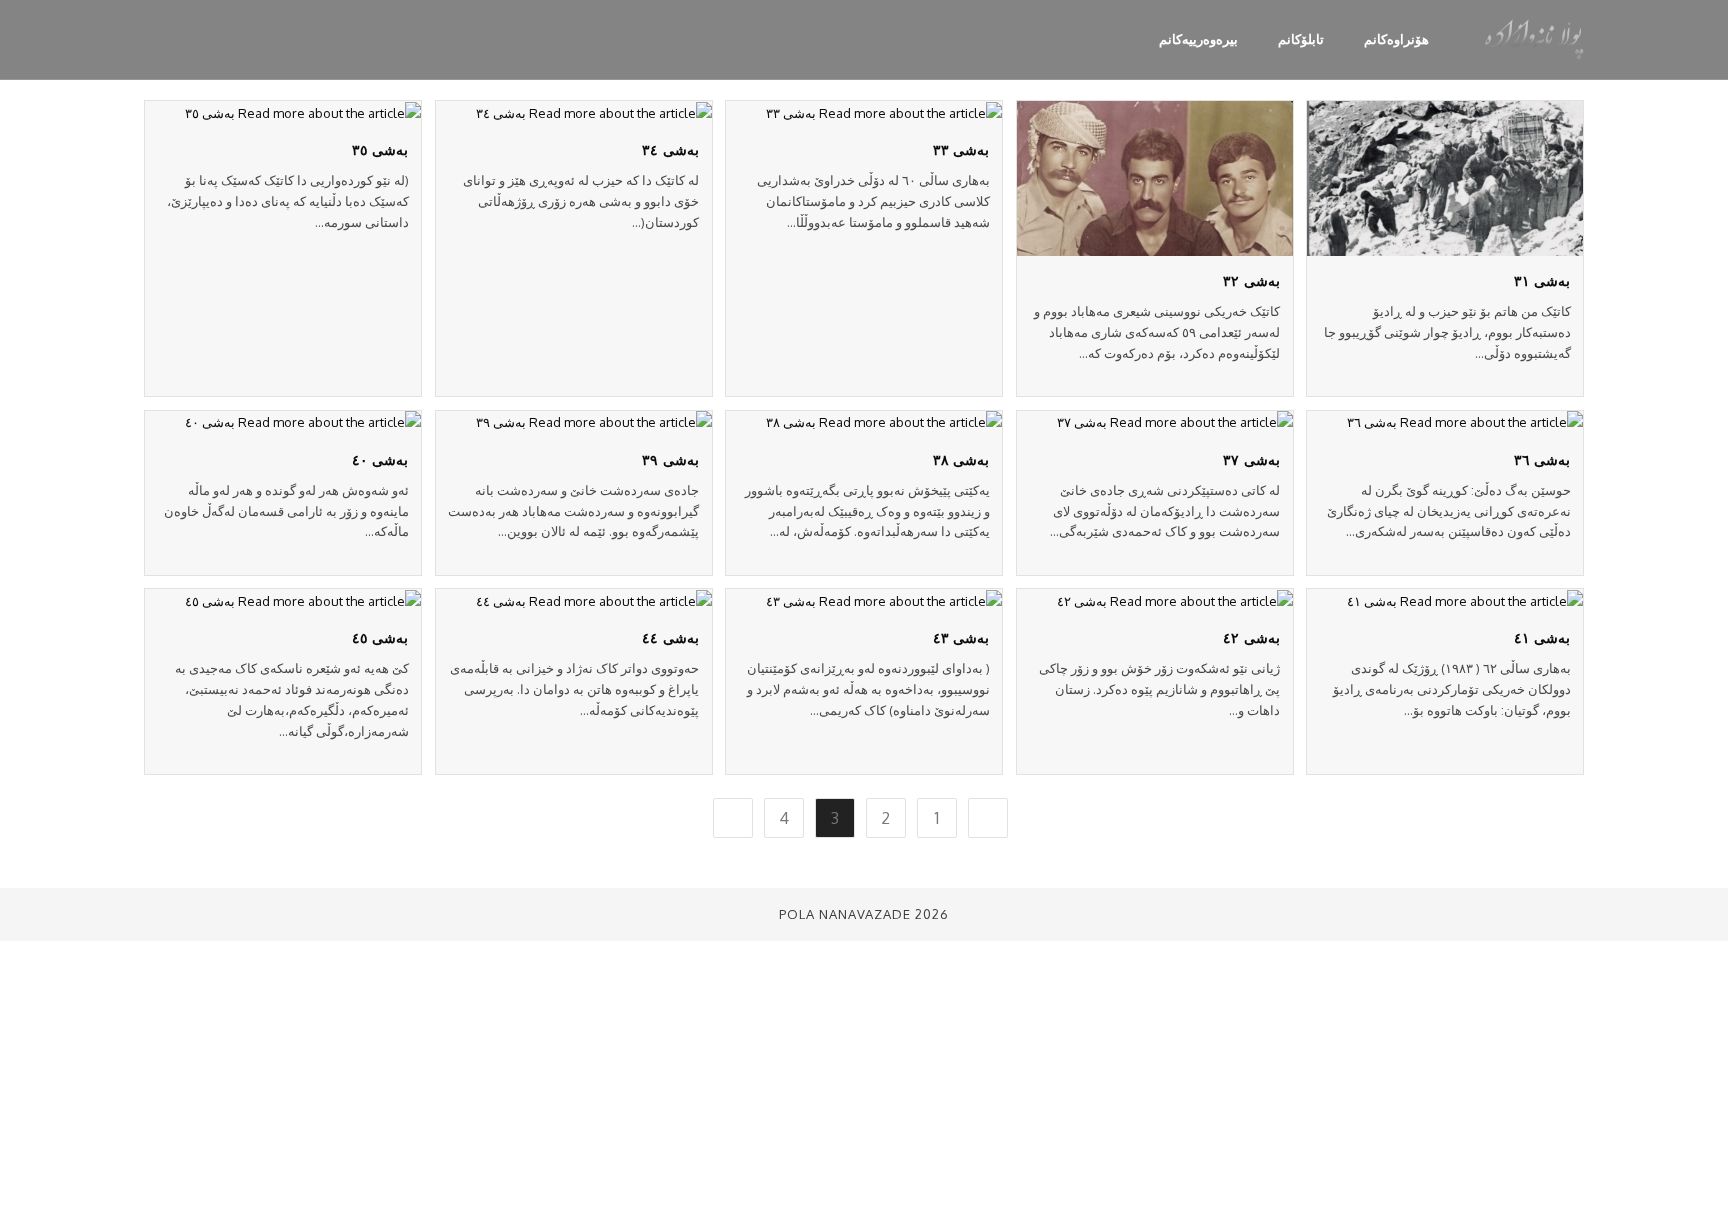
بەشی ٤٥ (380, 636)
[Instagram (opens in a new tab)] (216, 37)
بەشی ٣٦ (1542, 458)
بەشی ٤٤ (670, 636)
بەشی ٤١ (1542, 636)
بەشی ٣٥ (380, 148)
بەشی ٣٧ (1251, 458)
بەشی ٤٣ (961, 636)
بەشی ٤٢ (1251, 636)
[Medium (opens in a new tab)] (152, 37)
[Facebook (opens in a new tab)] (248, 37)
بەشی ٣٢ (1251, 279)
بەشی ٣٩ (670, 458)
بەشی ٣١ (1542, 279)
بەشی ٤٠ (380, 458)
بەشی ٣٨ (961, 458)
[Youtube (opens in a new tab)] (184, 37)
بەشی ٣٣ (961, 148)
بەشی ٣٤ (670, 148)
